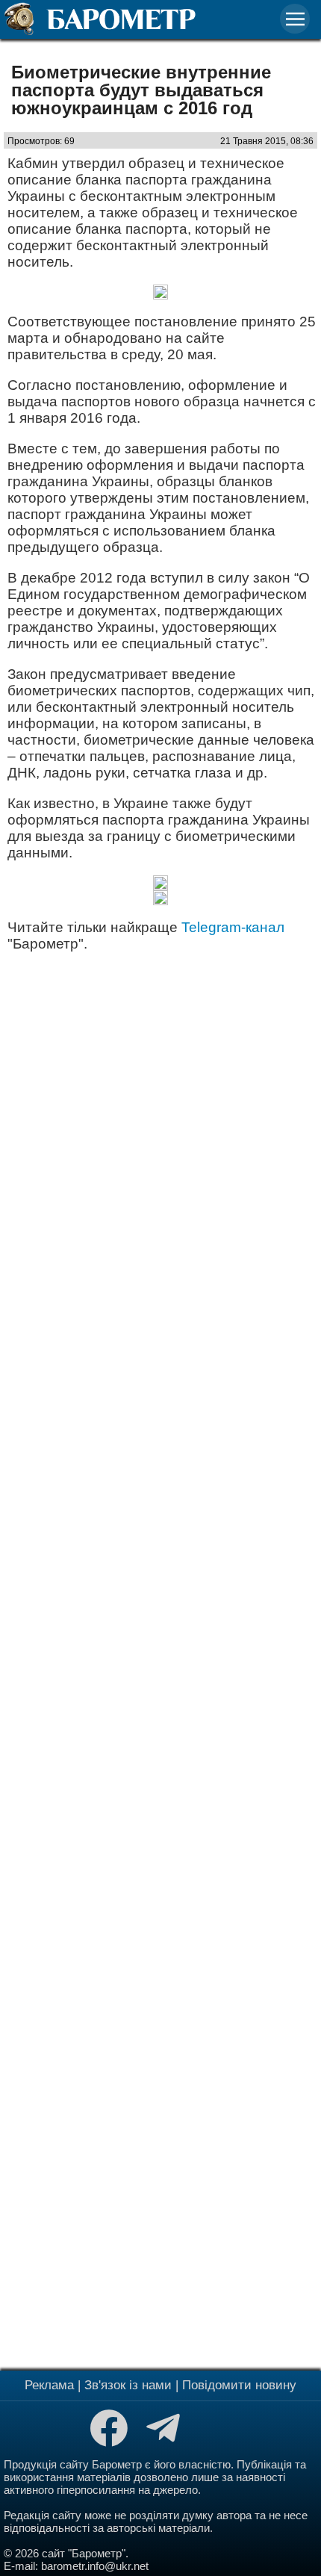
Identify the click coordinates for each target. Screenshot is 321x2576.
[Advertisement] (160, 1659)
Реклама (49, 2385)
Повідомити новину (239, 2385)
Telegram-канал (233, 927)
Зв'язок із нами (128, 2385)
